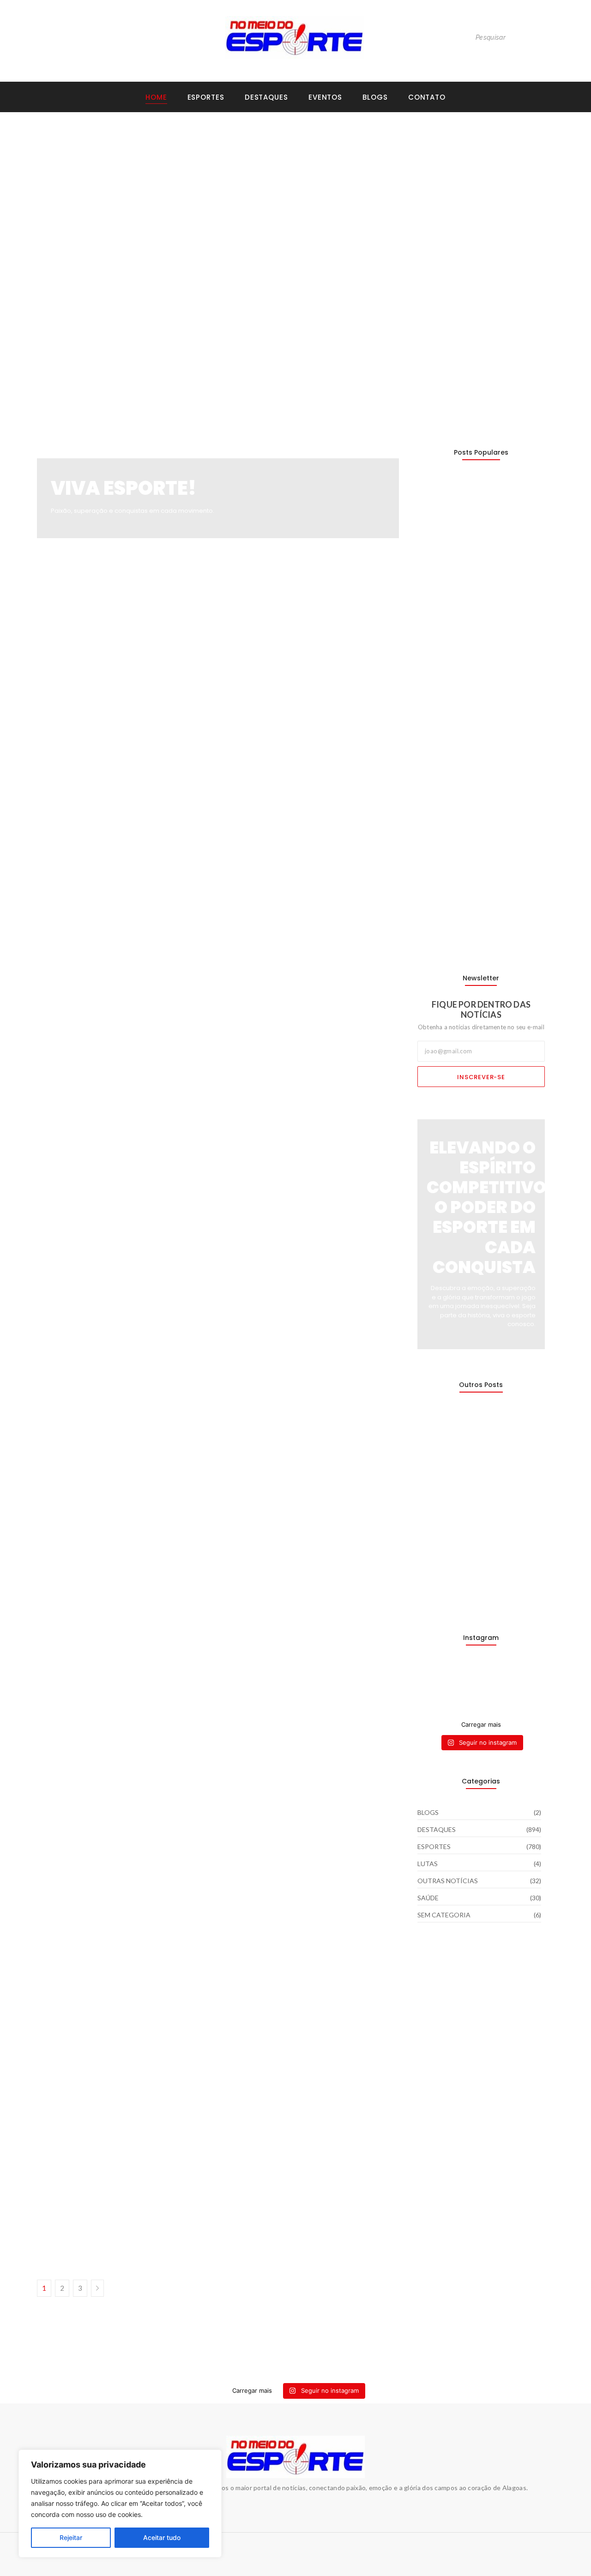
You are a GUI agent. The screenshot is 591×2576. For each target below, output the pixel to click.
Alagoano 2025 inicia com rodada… (477, 931)
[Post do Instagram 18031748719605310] (432, 1687)
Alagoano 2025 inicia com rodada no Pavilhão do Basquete (286, 366)
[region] (120, 2504)
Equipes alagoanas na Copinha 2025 (122, 2123)
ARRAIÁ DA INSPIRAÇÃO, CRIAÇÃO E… (478, 1542)
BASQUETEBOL (241, 344)
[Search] (544, 38)
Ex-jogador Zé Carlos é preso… (469, 1492)
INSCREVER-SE (481, 1077)
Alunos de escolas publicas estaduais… (464, 1438)
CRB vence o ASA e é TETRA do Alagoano (469, 371)
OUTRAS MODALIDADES (140, 230)
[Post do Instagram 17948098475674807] (464, 1687)
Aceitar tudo (162, 2537)
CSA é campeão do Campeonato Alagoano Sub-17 (126, 371)
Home (156, 97)
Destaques (266, 97)
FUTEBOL (468, 221)
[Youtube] (61, 37)
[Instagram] (42, 37)
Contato (427, 97)
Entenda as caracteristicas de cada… (480, 1591)
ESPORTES (95, 230)
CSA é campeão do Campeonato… (476, 704)
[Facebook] (80, 37)
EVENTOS (325, 97)
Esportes (206, 97)
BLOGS (375, 97)
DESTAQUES (63, 230)
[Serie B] (531, 1676)
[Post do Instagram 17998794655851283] (498, 1687)
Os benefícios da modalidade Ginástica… (468, 505)
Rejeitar (71, 2537)
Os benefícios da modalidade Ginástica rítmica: (170, 243)
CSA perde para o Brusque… (464, 605)
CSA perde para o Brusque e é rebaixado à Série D (467, 238)
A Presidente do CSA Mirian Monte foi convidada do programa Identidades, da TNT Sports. (211, 2204)
